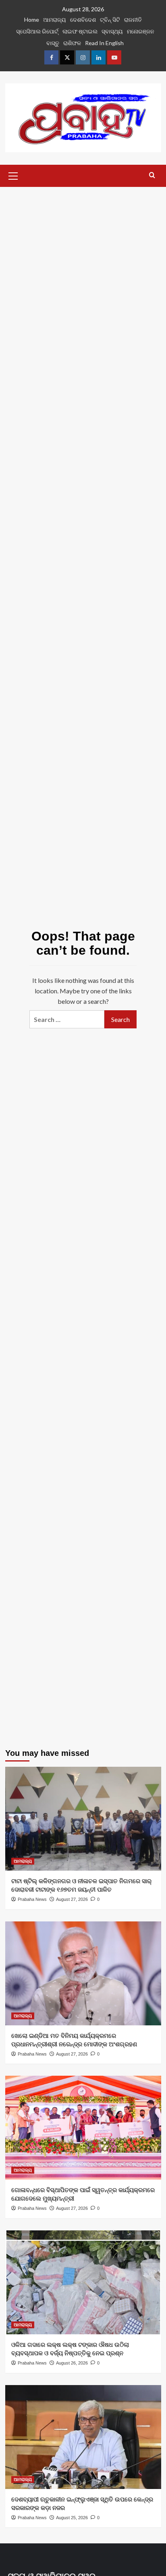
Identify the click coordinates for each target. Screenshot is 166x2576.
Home (32, 20)
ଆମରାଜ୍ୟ (55, 20)
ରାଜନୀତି (133, 20)
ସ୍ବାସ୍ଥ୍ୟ (112, 31)
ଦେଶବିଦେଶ (83, 20)
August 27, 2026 (72, 1899)
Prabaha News (32, 1899)
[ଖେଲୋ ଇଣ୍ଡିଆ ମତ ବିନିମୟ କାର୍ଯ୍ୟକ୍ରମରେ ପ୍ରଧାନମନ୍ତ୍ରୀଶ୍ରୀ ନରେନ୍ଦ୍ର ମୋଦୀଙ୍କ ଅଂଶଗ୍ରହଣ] (83, 1973)
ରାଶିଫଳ (72, 43)
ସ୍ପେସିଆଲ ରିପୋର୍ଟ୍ (37, 31)
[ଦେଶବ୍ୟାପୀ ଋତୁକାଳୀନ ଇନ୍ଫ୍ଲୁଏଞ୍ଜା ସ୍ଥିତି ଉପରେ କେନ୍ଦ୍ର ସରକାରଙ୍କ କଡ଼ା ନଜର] (83, 2437)
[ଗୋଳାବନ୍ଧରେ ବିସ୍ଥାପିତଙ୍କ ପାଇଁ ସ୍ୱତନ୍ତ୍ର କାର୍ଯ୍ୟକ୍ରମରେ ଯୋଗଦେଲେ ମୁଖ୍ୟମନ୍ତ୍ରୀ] (83, 2128)
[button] (13, 175)
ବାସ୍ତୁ (53, 43)
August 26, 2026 (72, 2363)
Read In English (104, 43)
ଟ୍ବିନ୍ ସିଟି (110, 20)
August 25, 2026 (72, 2518)
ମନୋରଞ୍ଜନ (141, 31)
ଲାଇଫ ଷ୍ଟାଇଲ (80, 31)
